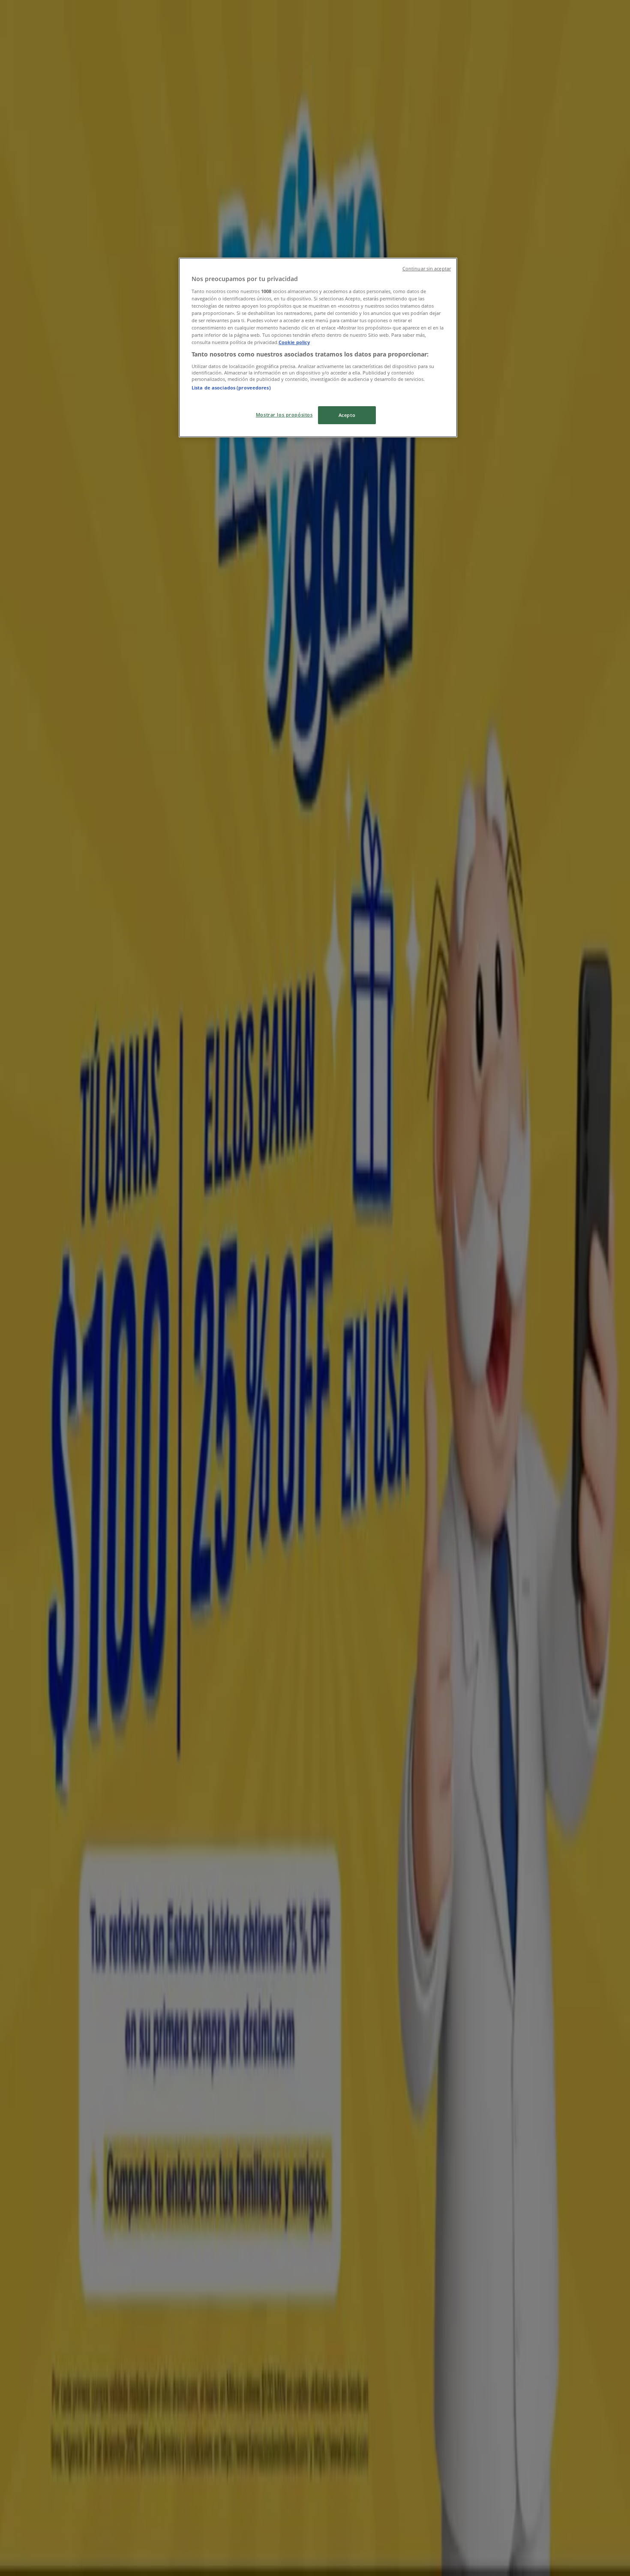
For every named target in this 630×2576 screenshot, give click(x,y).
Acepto (347, 415)
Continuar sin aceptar (427, 269)
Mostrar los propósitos (284, 415)
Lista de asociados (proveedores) (231, 388)
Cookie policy (294, 342)
